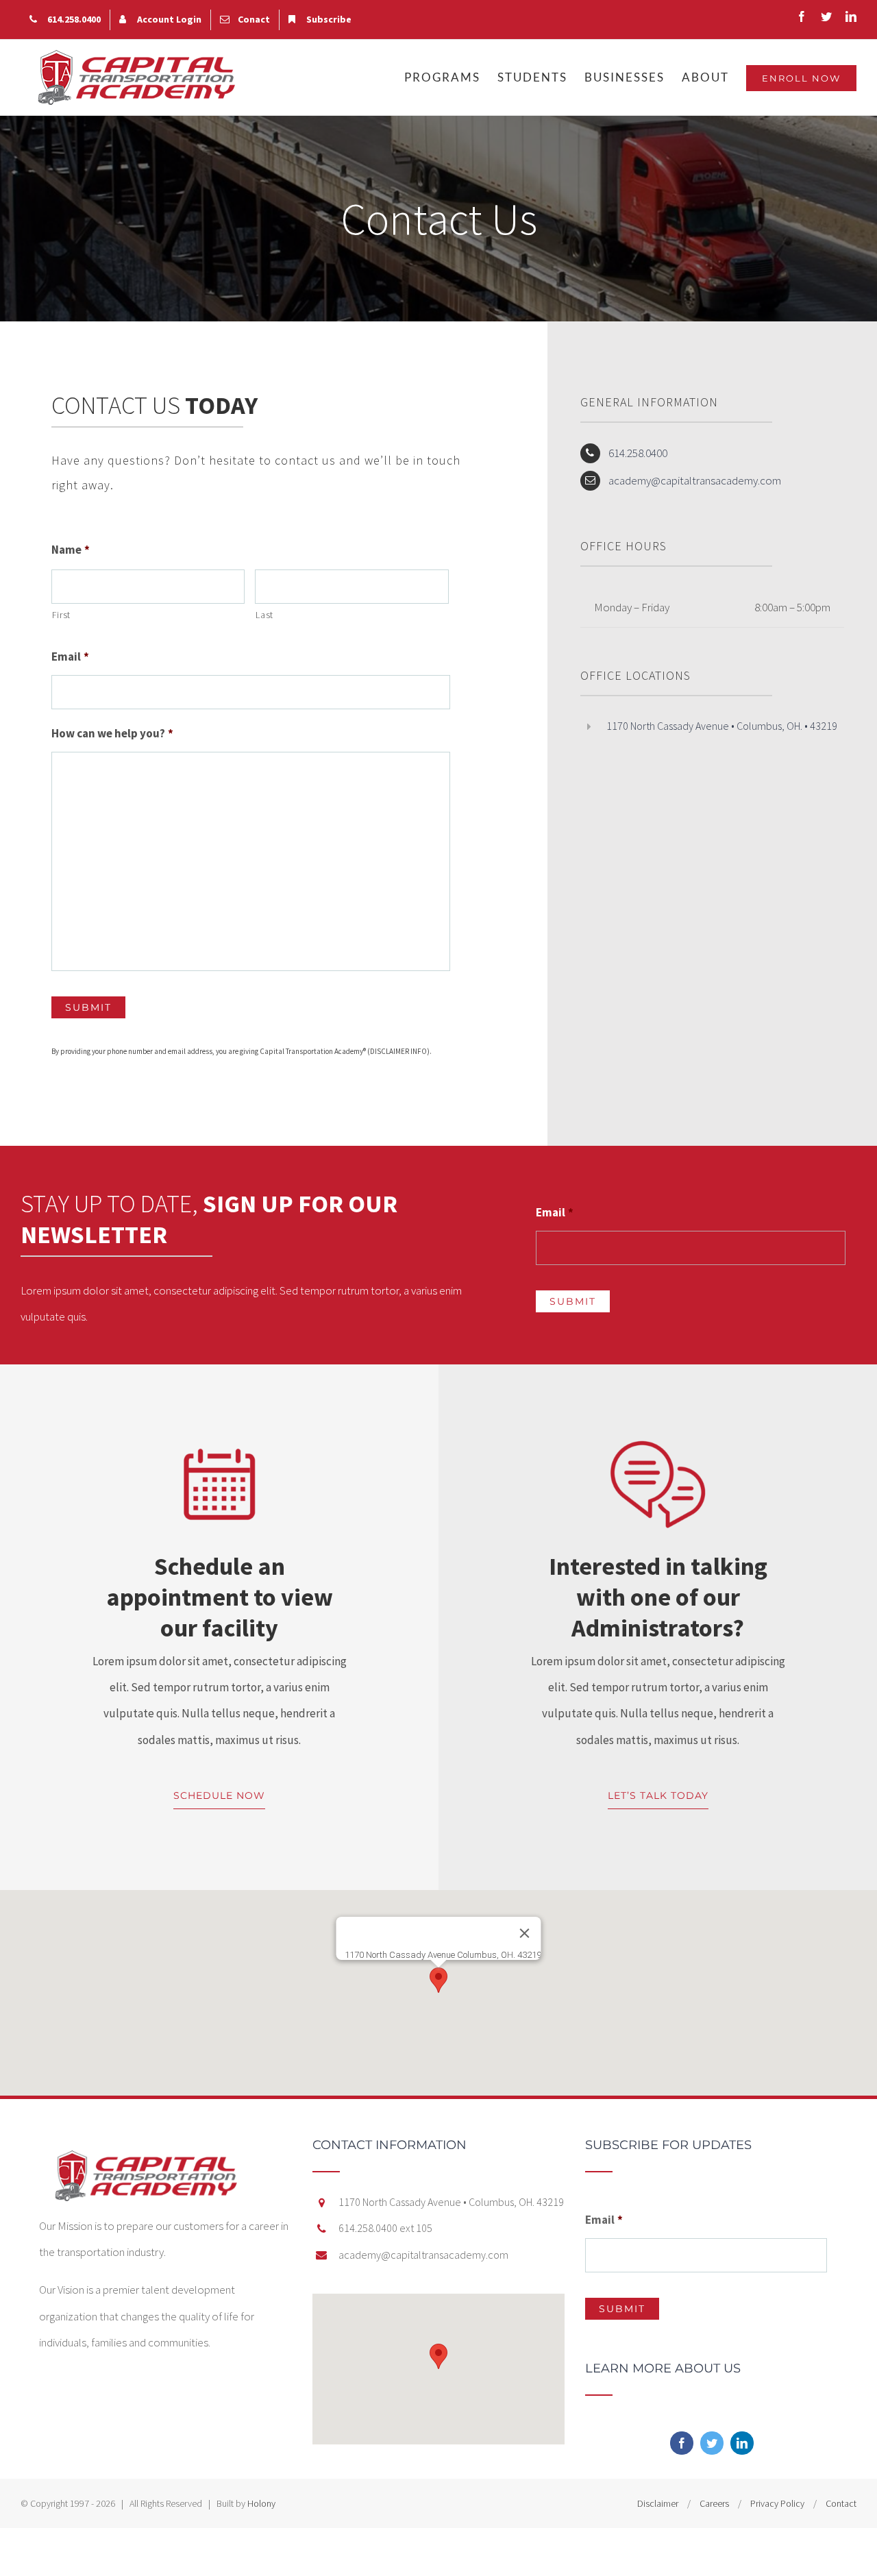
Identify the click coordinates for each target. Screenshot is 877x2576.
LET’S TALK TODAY (658, 1795)
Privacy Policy (777, 2503)
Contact (841, 2503)
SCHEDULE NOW (219, 1795)
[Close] (525, 1933)
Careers (714, 2503)
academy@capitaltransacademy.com (695, 480)
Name (71, 550)
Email (70, 657)
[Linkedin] (742, 2443)
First (61, 615)
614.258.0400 (638, 453)
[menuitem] (65, 20)
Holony (261, 2503)
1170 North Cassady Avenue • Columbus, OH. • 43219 (722, 726)
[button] (438, 1980)
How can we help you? (112, 733)
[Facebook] (682, 2443)
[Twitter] (712, 2443)
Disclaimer (658, 2503)
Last (264, 615)
